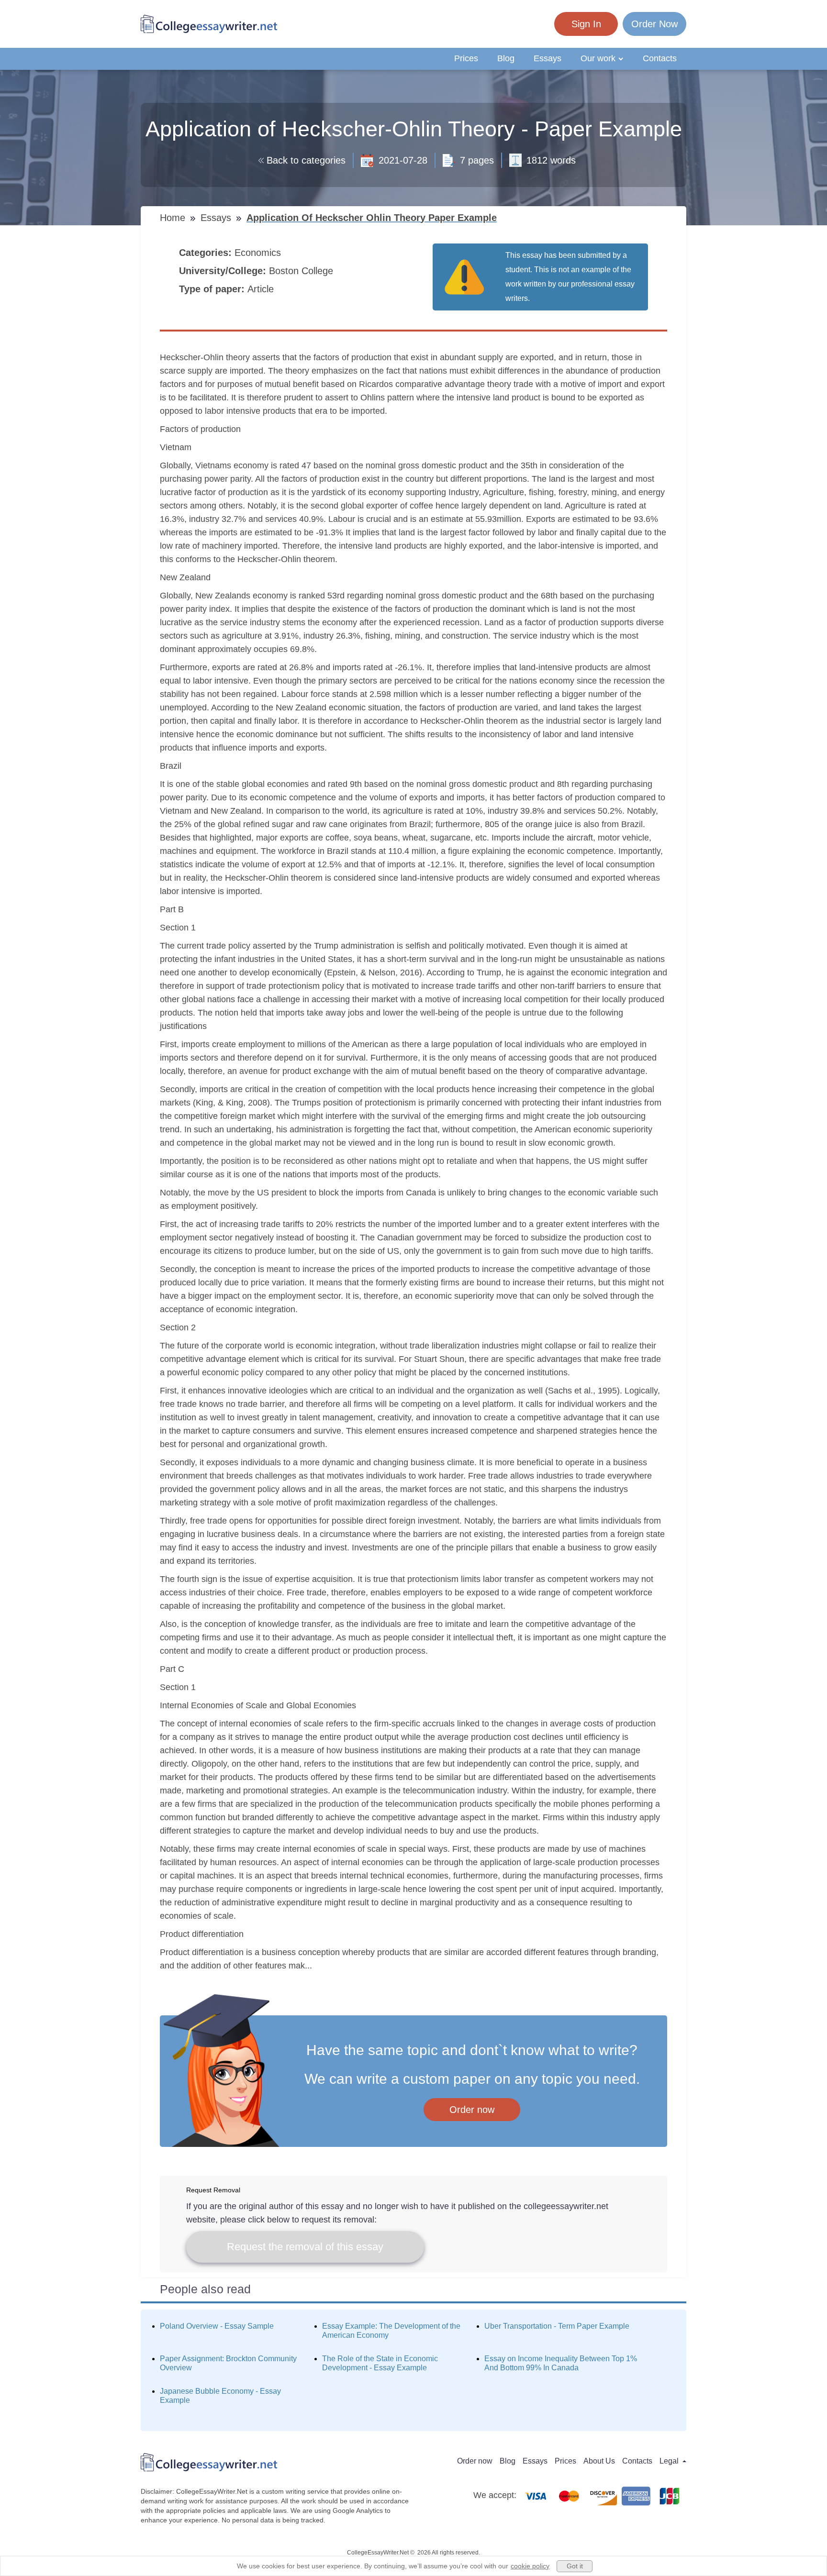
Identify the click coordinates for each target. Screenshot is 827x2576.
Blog (506, 58)
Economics (259, 253)
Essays (548, 58)
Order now (472, 2110)
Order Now (654, 24)
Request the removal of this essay (305, 2247)
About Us (599, 2461)
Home (174, 218)
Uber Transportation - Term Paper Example (557, 2326)
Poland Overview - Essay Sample (217, 2326)
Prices (466, 58)
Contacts (660, 58)
